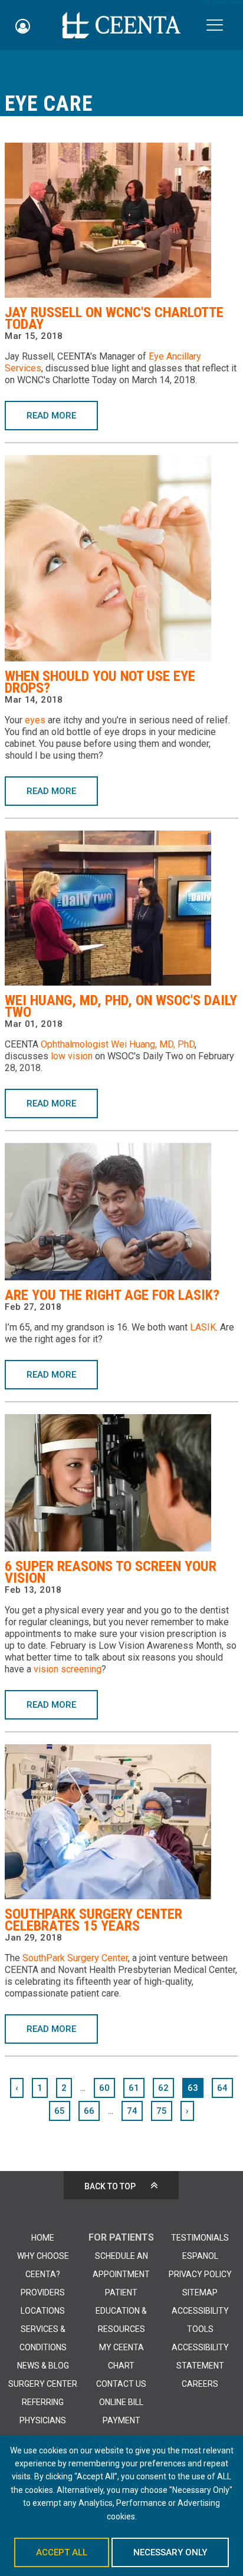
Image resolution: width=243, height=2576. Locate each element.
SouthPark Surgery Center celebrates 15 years (93, 1920)
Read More (51, 416)
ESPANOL (200, 2256)
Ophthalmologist (75, 1044)
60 (104, 2088)
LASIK (203, 1327)
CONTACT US (121, 2384)
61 (134, 2088)
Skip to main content (222, 2)
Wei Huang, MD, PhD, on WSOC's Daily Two (121, 1006)
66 (89, 2111)
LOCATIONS (43, 2311)
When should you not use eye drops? (100, 682)
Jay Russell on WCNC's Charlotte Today (114, 318)
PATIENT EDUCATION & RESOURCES (121, 2311)
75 (162, 2111)
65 (60, 2111)
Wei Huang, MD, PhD (153, 1044)
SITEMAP (200, 2292)
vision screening (68, 1669)
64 (222, 2088)
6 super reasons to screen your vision (111, 1572)
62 (163, 2088)
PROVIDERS (43, 2292)
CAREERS (200, 2384)
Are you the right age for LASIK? (112, 1295)
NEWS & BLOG (43, 2366)
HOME (43, 2238)
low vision (72, 1056)
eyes (35, 720)
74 (132, 2111)
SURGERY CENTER (43, 2384)
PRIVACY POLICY (200, 2274)
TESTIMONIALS (200, 2238)
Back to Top (110, 2186)
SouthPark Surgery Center (75, 1958)
